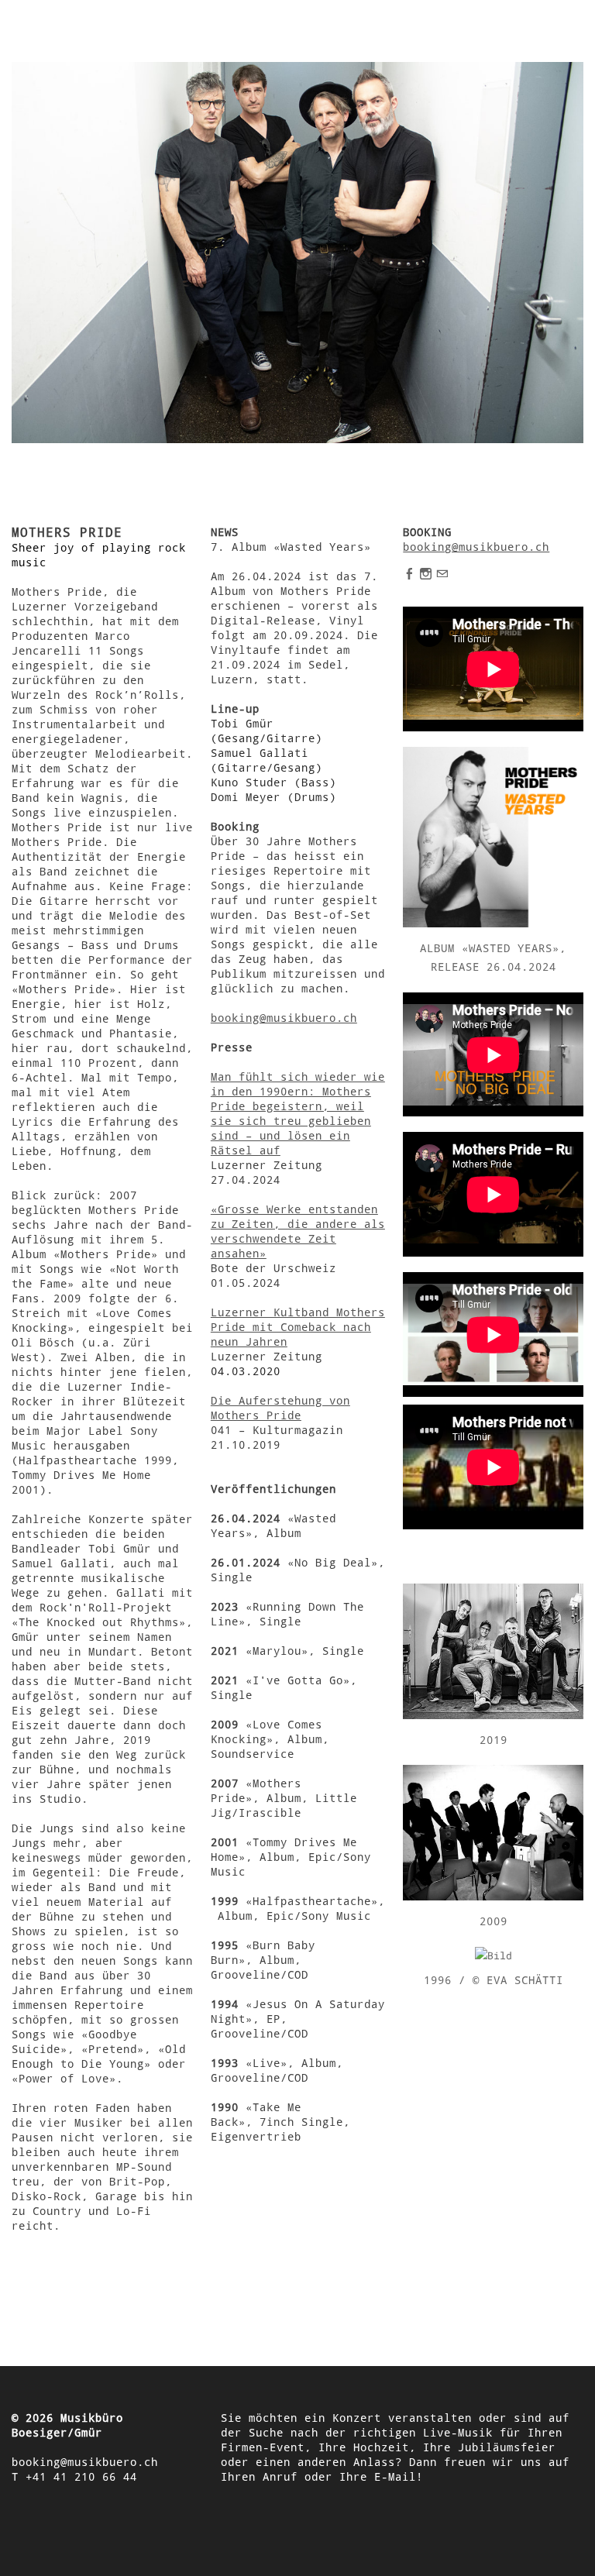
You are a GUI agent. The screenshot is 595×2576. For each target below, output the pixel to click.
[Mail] (442, 573)
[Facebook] (409, 573)
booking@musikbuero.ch (284, 1018)
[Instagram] (426, 573)
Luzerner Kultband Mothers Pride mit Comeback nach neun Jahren (298, 1327)
